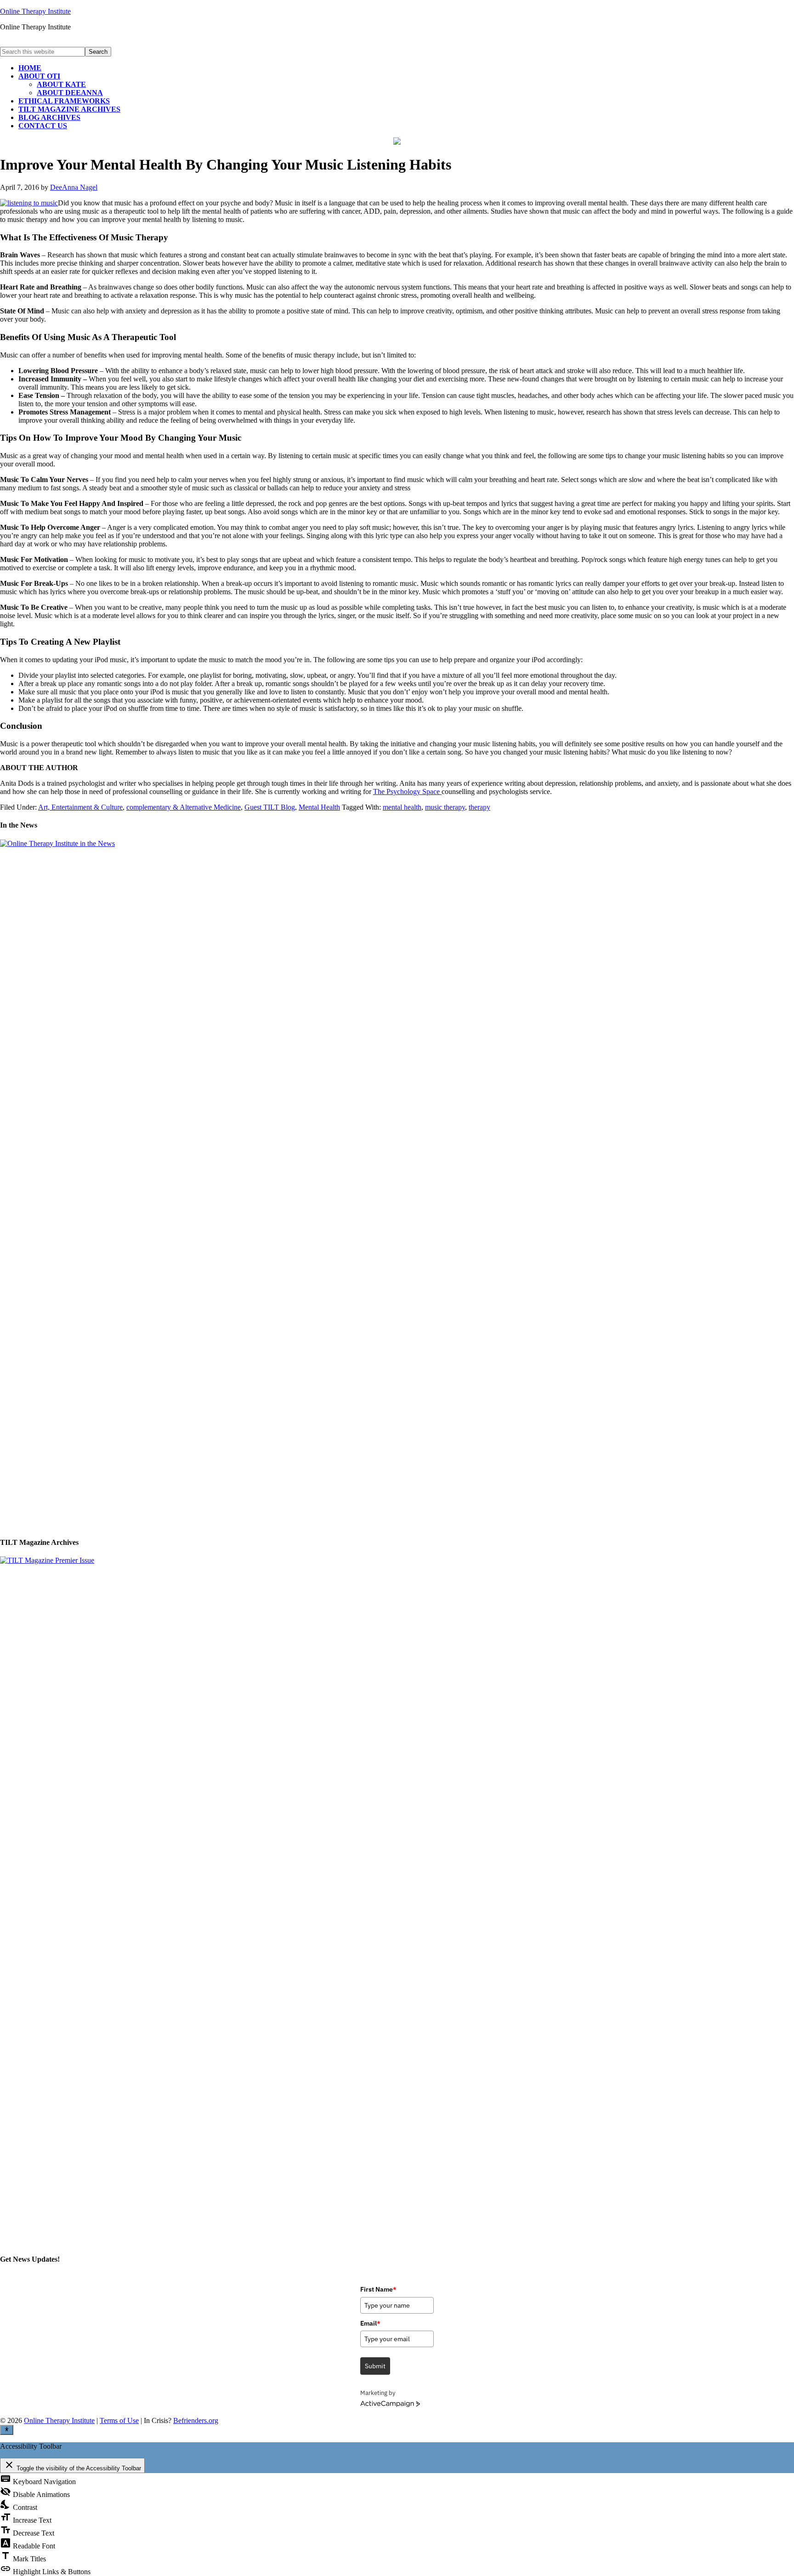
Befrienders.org (196, 2420)
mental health (402, 807)
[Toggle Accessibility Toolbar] (7, 2430)
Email (370, 2323)
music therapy (445, 807)
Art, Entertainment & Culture (80, 807)
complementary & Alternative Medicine (184, 807)
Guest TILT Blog (270, 807)
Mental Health (319, 807)
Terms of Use (119, 2420)
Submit (375, 2366)
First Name (378, 2289)
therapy (479, 807)
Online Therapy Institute (35, 11)
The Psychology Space (407, 792)
